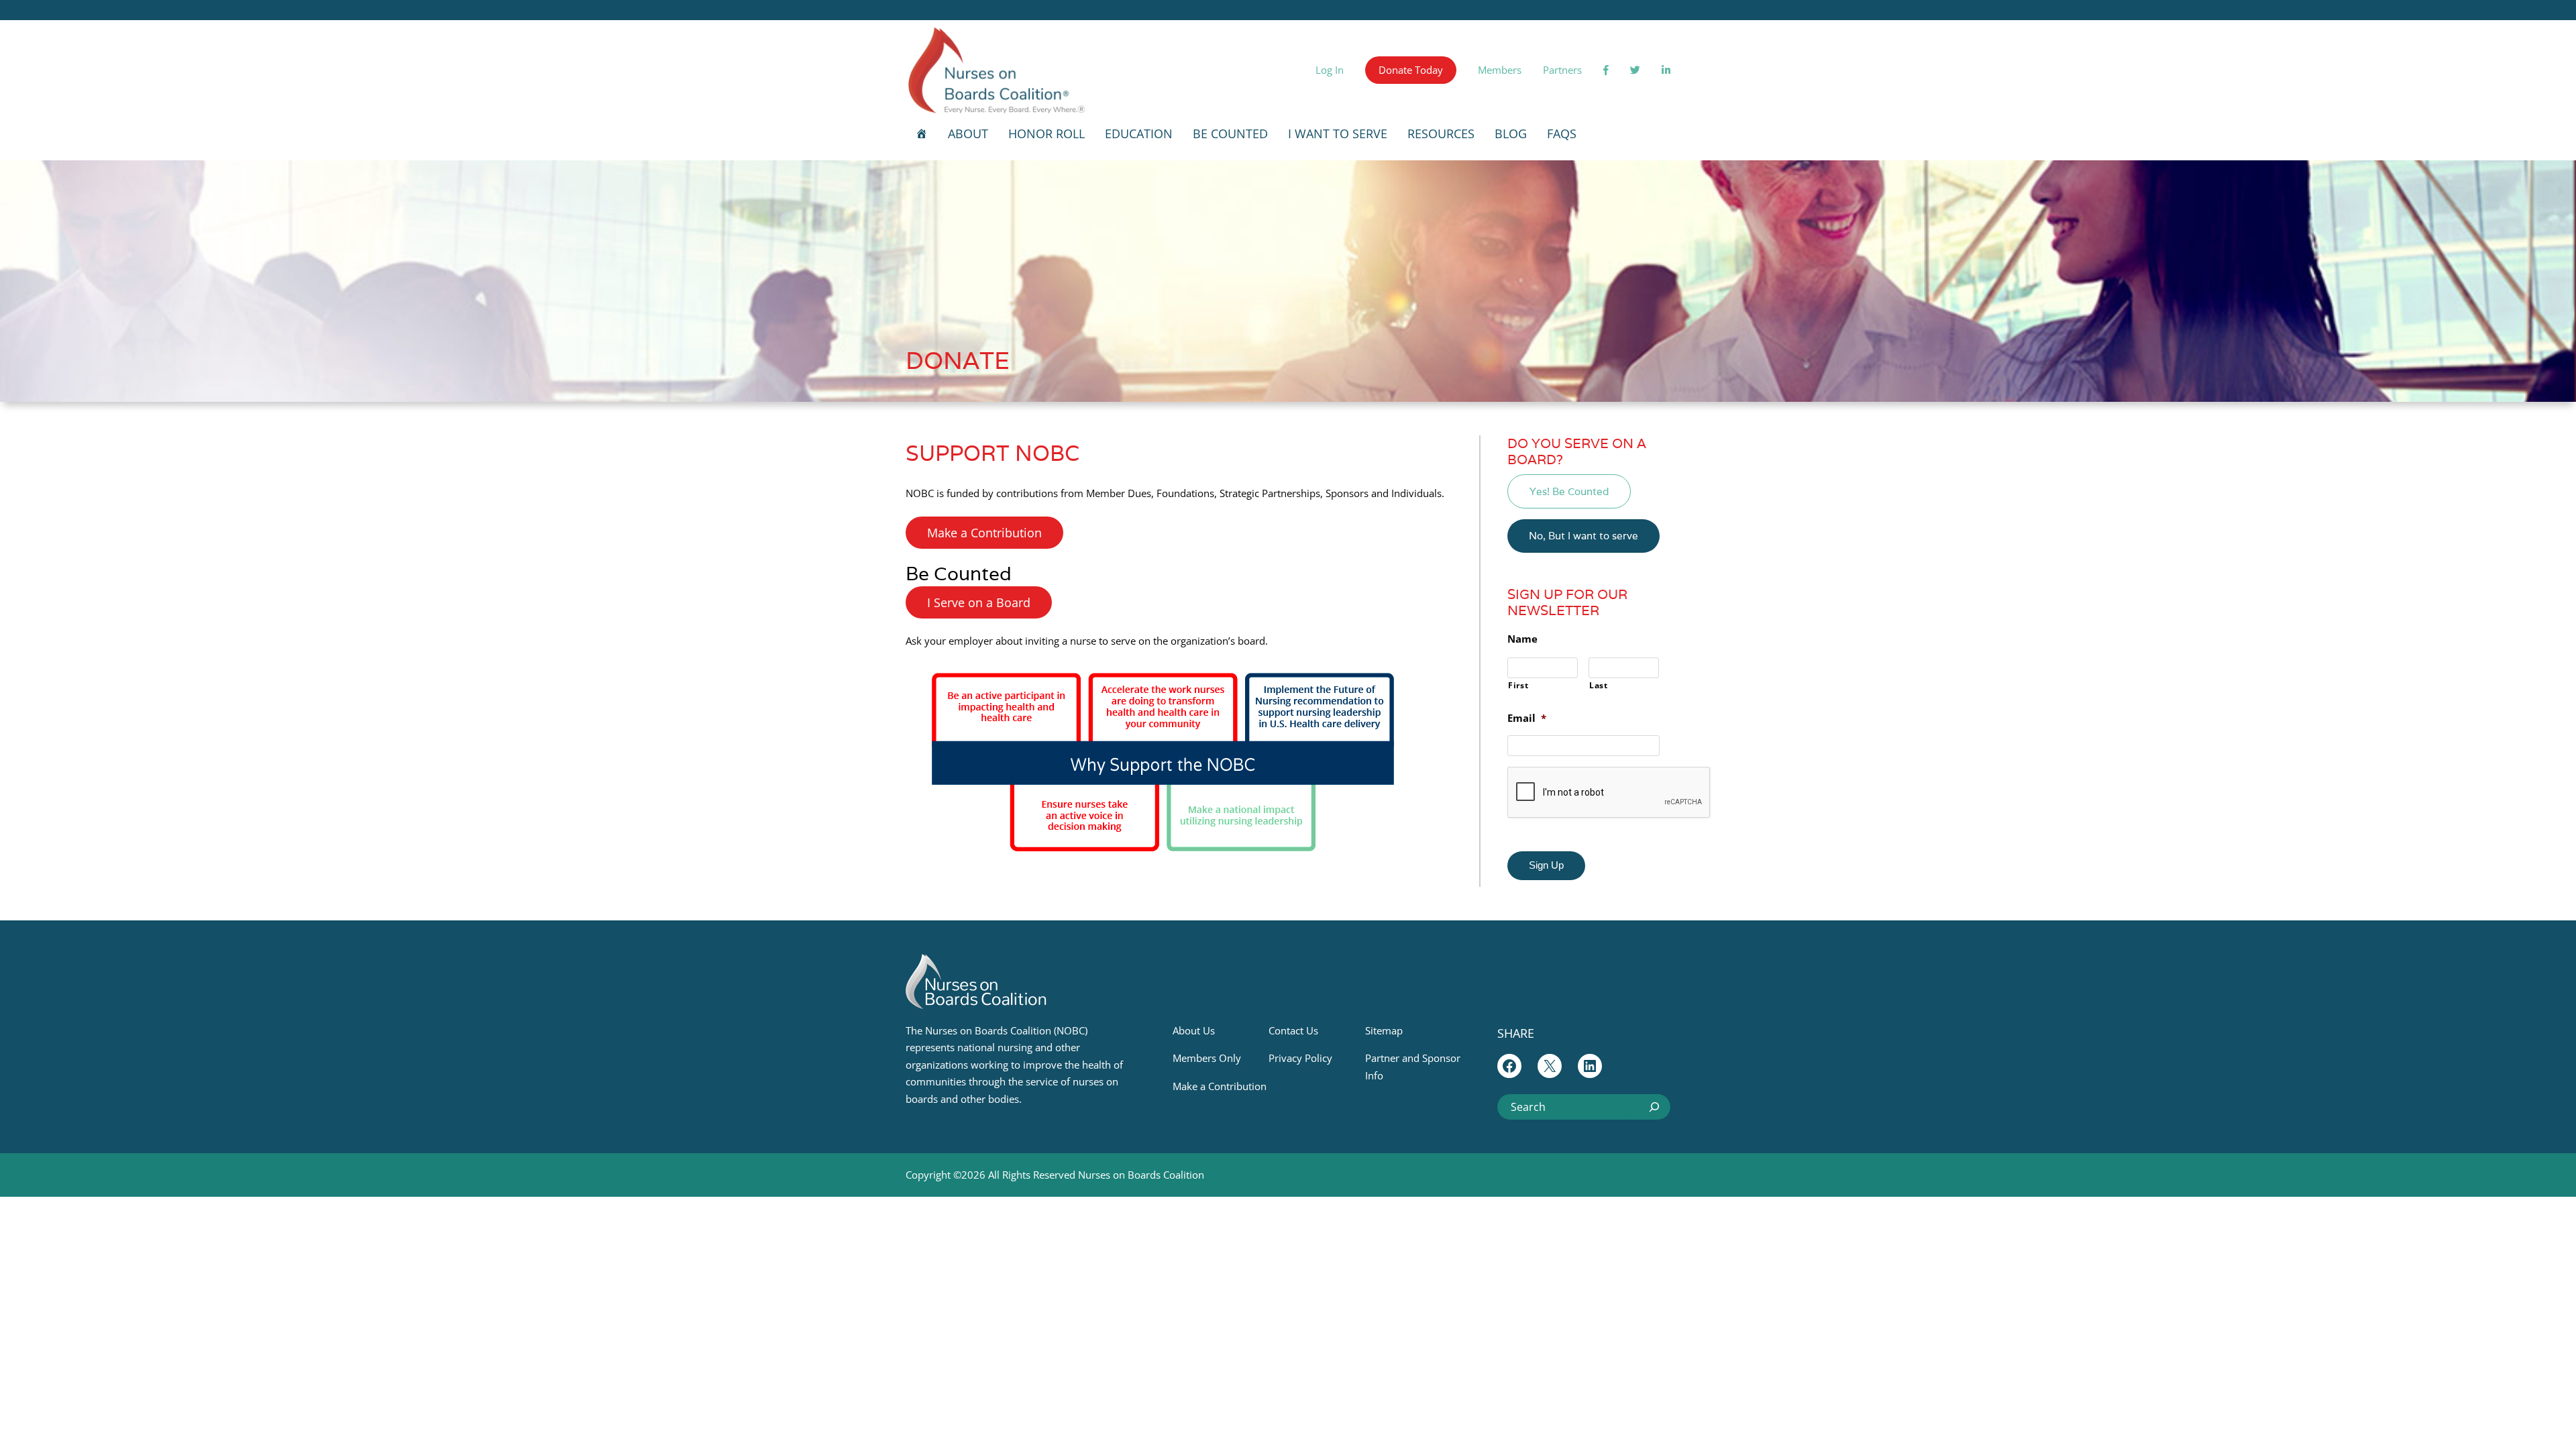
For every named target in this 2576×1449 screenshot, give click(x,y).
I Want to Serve (1338, 133)
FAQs (1562, 133)
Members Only (1207, 1058)
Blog (1511, 133)
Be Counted (1230, 133)
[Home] (922, 133)
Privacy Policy (1300, 1058)
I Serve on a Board (979, 602)
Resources (1441, 133)
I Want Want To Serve (1139, 602)
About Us (1194, 1030)
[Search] (1654, 1107)
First (1518, 685)
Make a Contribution (984, 533)
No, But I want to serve (1584, 536)
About (968, 133)
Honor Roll (1046, 133)
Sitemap (1384, 1030)
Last (1599, 685)
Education (1139, 133)
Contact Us (1293, 1030)
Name (1522, 639)
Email (1527, 718)
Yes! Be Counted (1569, 491)
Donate (958, 360)
